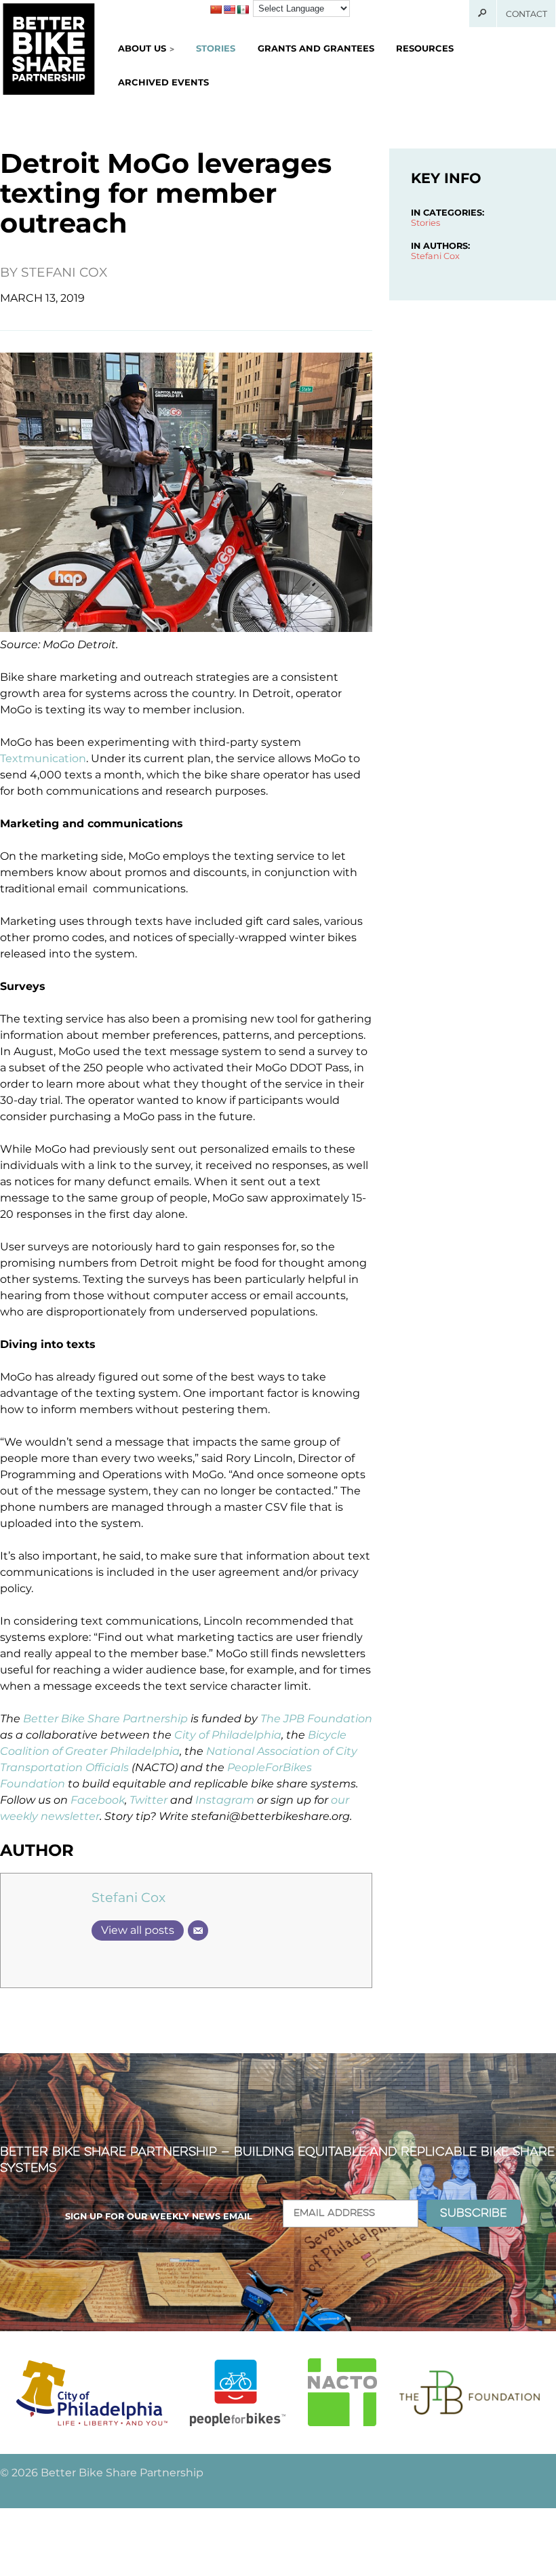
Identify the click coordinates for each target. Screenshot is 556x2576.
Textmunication (43, 758)
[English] (229, 9)
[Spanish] (243, 9)
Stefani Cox (64, 272)
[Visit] (92, 2393)
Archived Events (163, 82)
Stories (216, 48)
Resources (425, 48)
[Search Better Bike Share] (483, 14)
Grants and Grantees (316, 48)
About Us (142, 48)
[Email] (198, 1930)
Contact (527, 14)
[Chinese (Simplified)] (216, 9)
